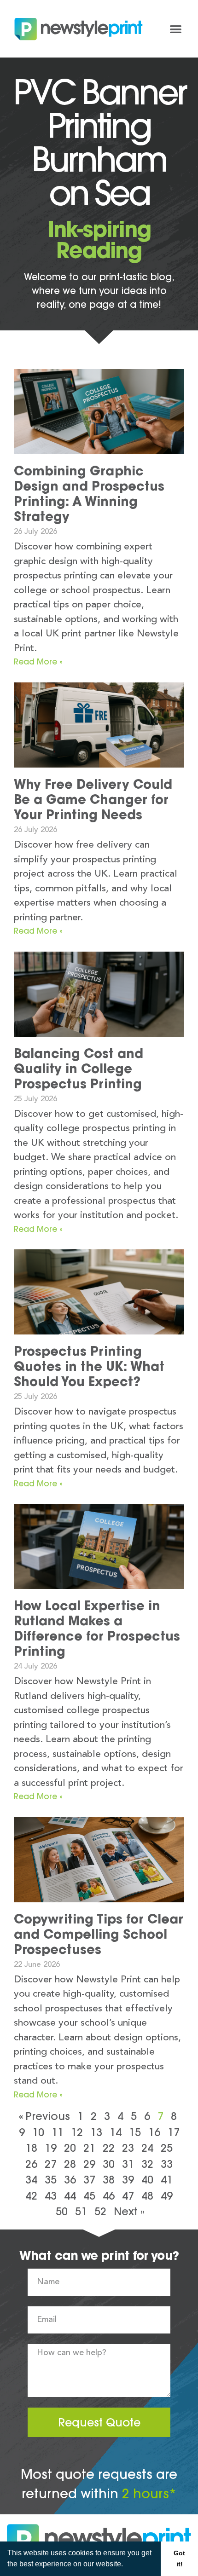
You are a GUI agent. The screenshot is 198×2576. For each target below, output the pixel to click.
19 (51, 2148)
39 (128, 2180)
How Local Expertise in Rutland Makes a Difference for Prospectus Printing (97, 1628)
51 (81, 2211)
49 (167, 2196)
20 (70, 2148)
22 (109, 2148)
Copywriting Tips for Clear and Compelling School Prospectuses (99, 1934)
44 (70, 2196)
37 (89, 2180)
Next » (129, 2211)
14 (116, 2132)
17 (174, 2132)
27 (51, 2164)
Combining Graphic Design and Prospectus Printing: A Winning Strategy (89, 494)
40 (147, 2180)
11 (58, 2132)
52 (100, 2211)
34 (31, 2180)
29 (89, 2164)
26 (31, 2164)
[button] (126, 2565)
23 (128, 2148)
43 (51, 2196)
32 (147, 2164)
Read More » (38, 661)
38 (109, 2180)
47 (128, 2196)
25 (167, 2148)
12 (77, 2132)
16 (154, 2132)
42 (31, 2196)
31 (128, 2164)
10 (38, 2132)
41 (167, 2180)
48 (147, 2196)
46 (109, 2196)
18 (31, 2148)
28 (70, 2164)
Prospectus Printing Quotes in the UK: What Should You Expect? (89, 1366)
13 (96, 2132)
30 (109, 2164)
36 (70, 2180)
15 (135, 2132)
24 (147, 2148)
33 (167, 2164)
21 (89, 2148)
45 (89, 2196)
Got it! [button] (179, 2559)
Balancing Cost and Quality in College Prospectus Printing (79, 1069)
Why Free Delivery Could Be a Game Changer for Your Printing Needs (93, 799)
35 (51, 2180)
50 (62, 2211)
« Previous (44, 2116)
